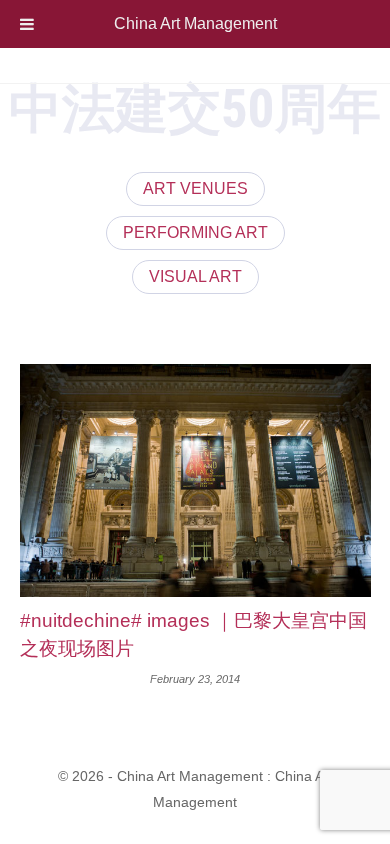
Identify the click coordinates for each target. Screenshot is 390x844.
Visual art (195, 276)
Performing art (195, 232)
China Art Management (195, 23)
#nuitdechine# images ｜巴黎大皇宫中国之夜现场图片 (193, 635)
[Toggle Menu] (27, 24)
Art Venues (195, 188)
